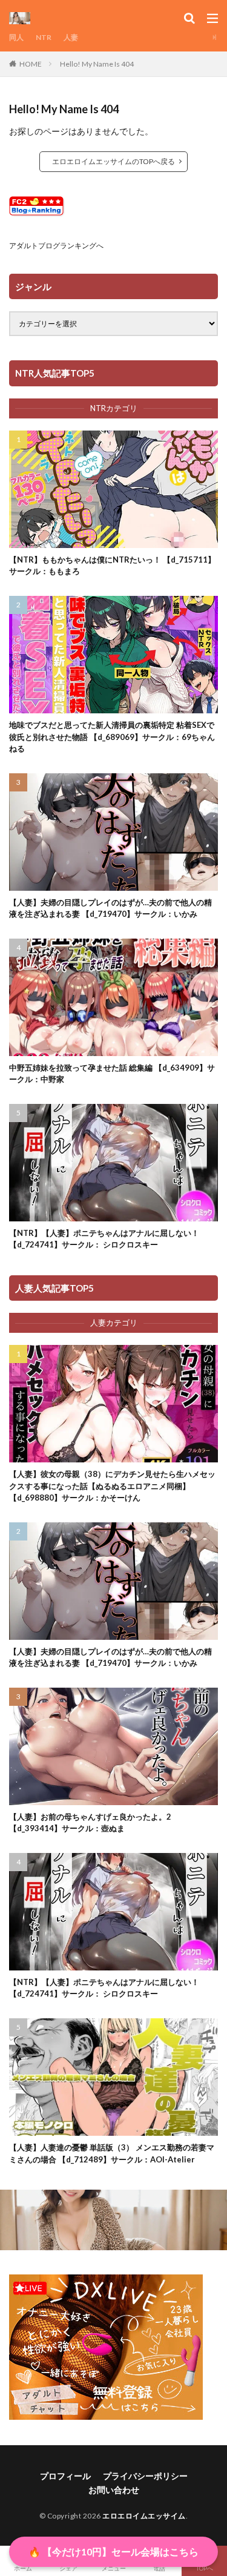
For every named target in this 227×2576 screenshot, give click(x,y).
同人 (16, 37)
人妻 (71, 37)
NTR (44, 37)
